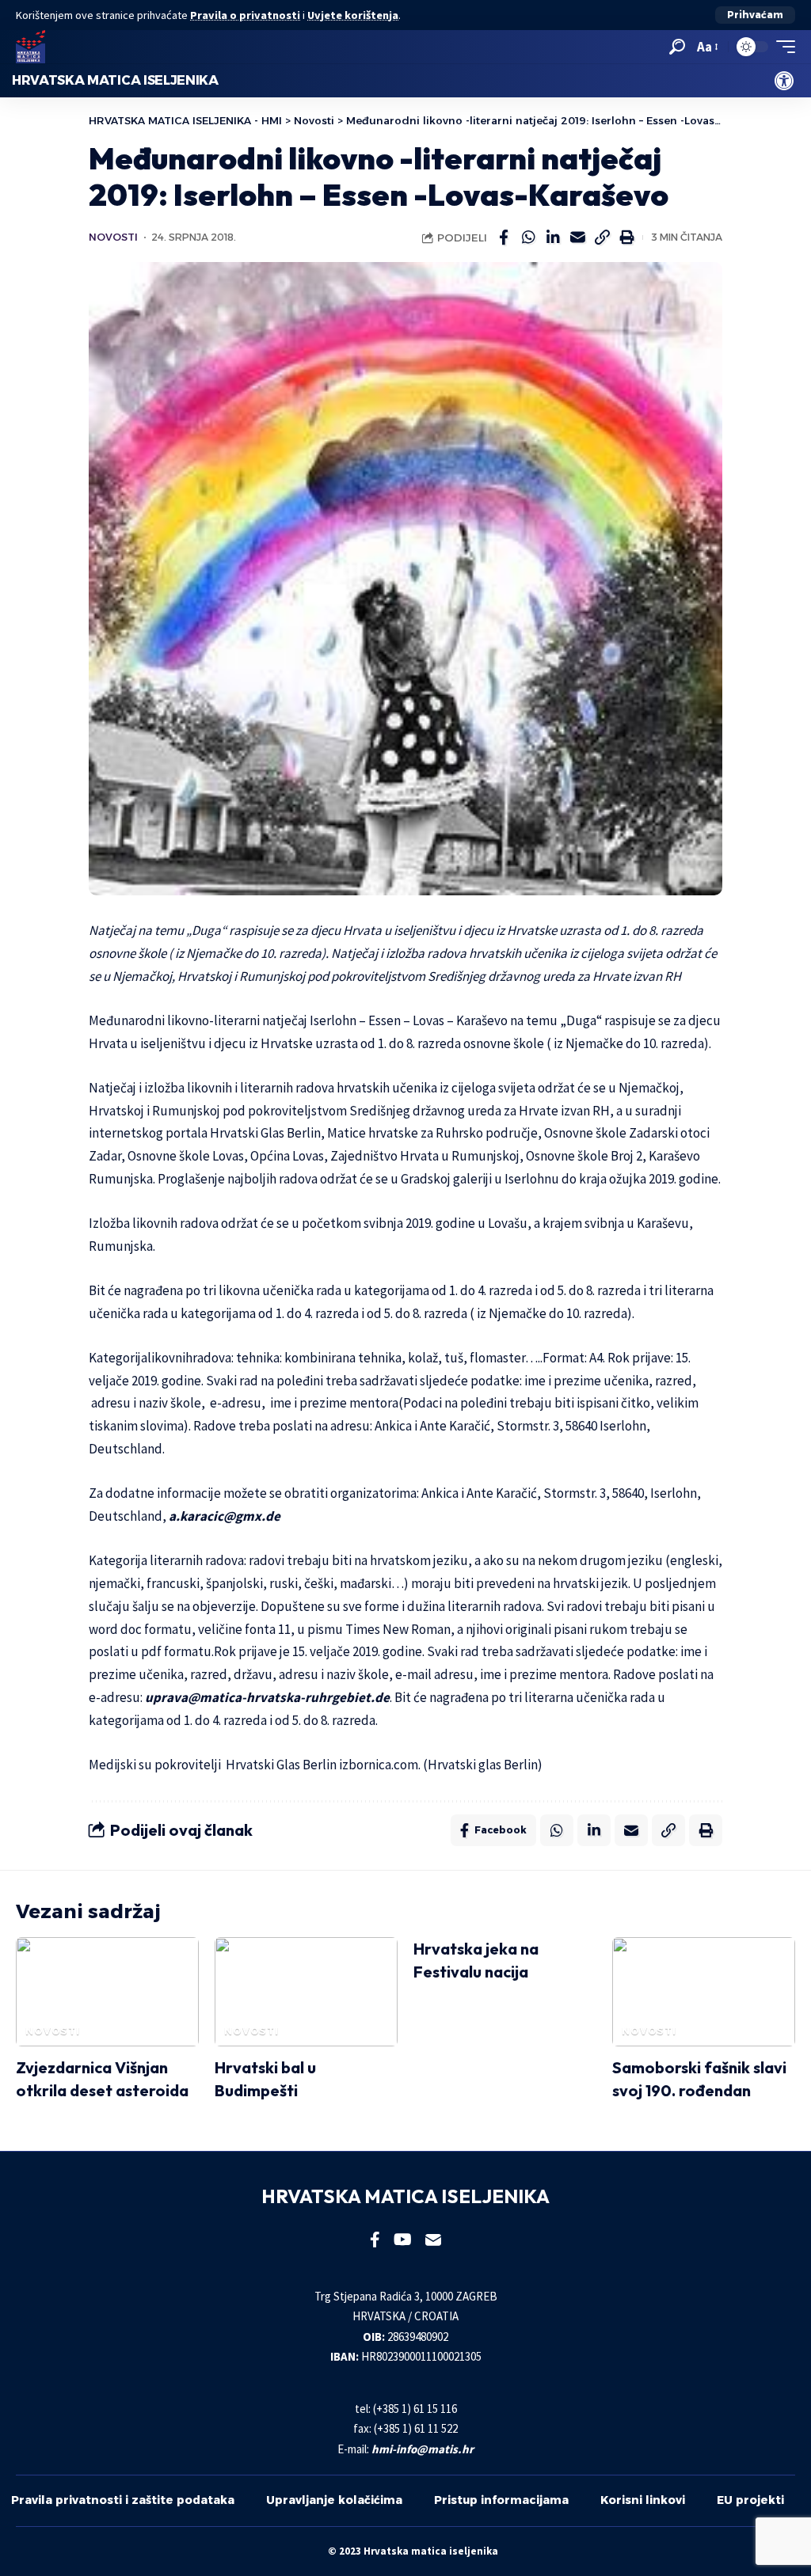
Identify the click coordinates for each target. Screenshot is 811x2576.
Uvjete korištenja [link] (353, 15)
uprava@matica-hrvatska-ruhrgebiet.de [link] (267, 1697)
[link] (784, 81)
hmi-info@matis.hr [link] (423, 2449)
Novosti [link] (113, 237)
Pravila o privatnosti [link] (245, 15)
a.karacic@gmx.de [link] (225, 1516)
